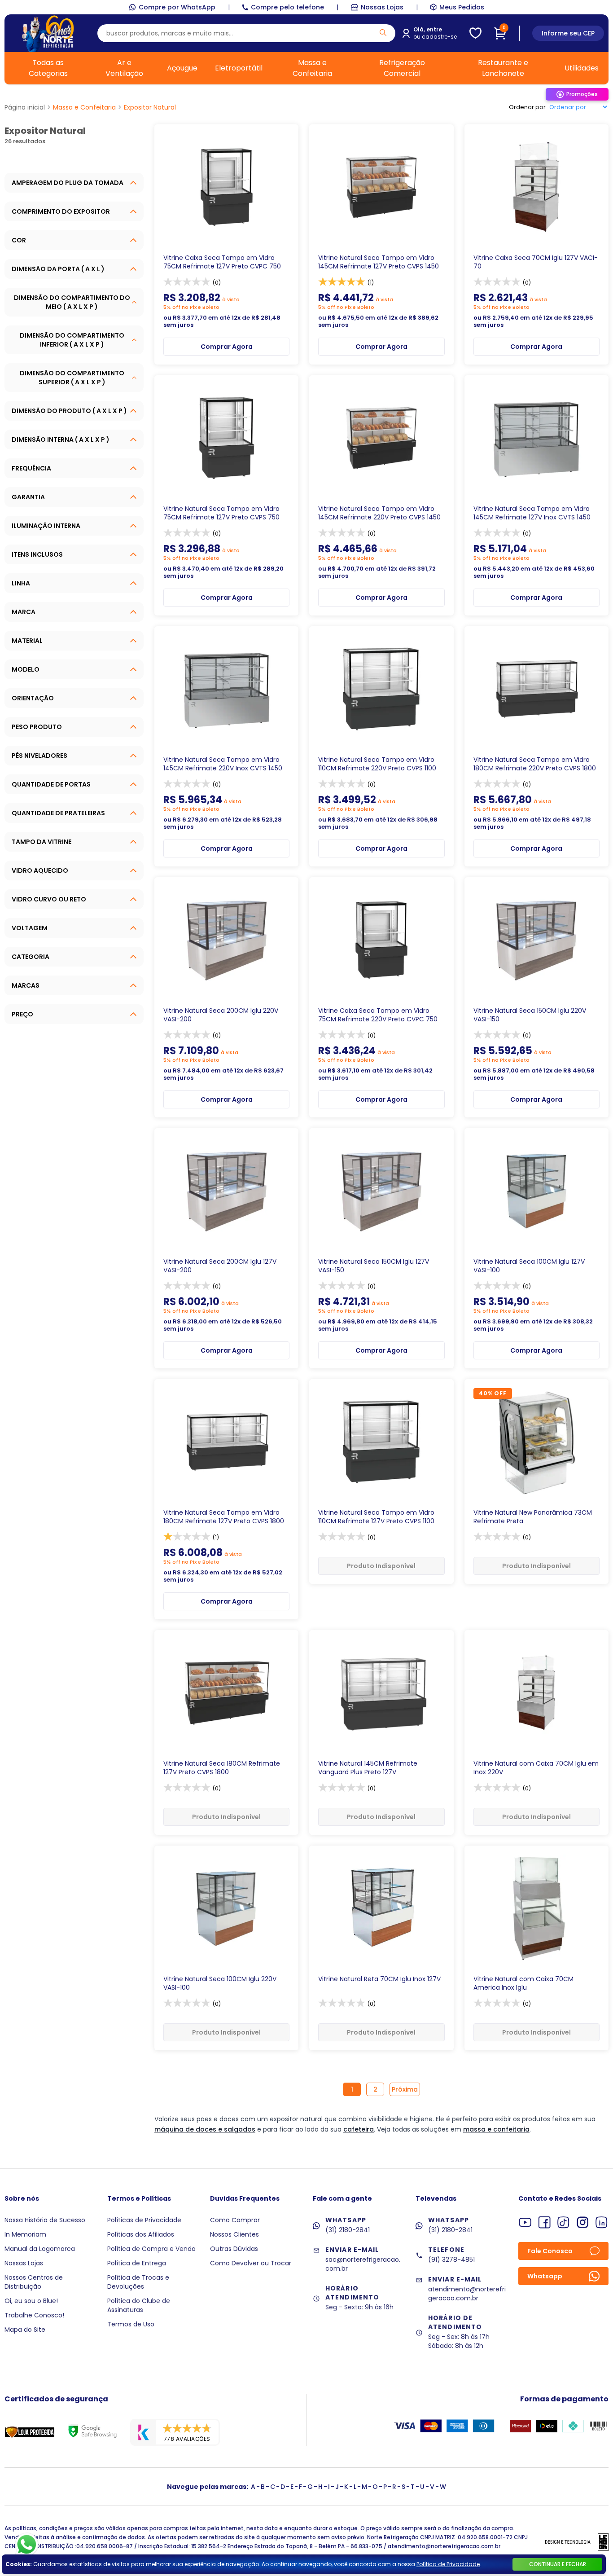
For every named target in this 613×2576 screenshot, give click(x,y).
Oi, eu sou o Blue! (31, 2301)
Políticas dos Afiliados (141, 2234)
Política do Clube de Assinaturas (139, 2305)
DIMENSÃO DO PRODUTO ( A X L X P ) (69, 411)
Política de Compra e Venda (151, 2249)
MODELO (26, 669)
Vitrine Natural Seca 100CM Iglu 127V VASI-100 (529, 1266)
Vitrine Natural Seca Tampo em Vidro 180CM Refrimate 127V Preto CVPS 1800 (224, 1517)
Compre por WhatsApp (177, 7)
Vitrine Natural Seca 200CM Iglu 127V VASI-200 (220, 1266)
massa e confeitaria (496, 2129)
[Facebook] (545, 2222)
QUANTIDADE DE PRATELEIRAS (58, 813)
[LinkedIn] (602, 2222)
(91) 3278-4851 (451, 2259)
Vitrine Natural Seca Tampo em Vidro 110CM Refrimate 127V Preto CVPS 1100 (376, 1517)
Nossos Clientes (234, 2234)
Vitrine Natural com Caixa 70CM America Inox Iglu (523, 1983)
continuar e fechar (558, 2564)
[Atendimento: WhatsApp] (27, 2545)
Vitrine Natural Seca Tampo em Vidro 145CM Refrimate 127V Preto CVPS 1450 (379, 262)
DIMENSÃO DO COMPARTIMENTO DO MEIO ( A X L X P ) (72, 302)
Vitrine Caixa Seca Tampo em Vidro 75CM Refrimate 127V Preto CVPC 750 (222, 262)
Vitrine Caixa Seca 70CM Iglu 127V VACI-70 (536, 262)
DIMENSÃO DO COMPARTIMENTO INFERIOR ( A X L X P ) (72, 340)
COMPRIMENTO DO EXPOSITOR (61, 211)
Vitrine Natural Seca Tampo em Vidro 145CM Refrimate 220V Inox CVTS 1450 (223, 764)
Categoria (31, 957)
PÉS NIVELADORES (39, 756)
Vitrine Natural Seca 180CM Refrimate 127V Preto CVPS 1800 (222, 1768)
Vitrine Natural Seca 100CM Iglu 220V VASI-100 (220, 1983)
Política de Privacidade (448, 2564)
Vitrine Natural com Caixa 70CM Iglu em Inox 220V (536, 1768)
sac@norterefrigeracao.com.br (363, 2264)
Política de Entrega (137, 2263)
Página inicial (25, 107)
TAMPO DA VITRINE (42, 842)
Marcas (26, 985)
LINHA (21, 583)
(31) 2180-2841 (348, 2230)
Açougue (182, 68)
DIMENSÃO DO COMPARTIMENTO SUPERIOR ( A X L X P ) (72, 378)
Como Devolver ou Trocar (251, 2263)
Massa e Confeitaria (312, 68)
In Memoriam (25, 2234)
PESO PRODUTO (37, 727)
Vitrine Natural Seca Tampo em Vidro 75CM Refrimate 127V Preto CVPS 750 (221, 513)
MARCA (24, 612)
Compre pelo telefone (287, 7)
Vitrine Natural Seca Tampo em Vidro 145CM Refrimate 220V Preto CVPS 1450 (379, 513)
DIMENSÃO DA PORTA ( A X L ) (58, 269)
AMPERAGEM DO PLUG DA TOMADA (68, 183)
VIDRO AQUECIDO (40, 870)
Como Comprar (235, 2220)
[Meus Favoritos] (475, 33)
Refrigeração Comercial (402, 68)
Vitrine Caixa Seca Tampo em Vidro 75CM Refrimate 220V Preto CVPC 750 (378, 1015)
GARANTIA (28, 497)
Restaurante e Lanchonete (503, 68)
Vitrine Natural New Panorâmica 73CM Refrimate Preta (533, 1517)
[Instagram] (583, 2222)
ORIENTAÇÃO (33, 698)
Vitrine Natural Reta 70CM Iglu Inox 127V (379, 1979)
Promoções (582, 94)
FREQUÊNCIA (31, 468)
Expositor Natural (150, 107)
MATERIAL (27, 641)
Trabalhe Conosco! (34, 2315)
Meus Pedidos (462, 7)
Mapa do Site (25, 2330)
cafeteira (359, 2129)
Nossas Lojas (382, 7)
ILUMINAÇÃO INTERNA (46, 526)
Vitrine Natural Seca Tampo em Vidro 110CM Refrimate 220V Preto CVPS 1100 (377, 764)
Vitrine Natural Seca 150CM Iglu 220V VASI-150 (530, 1015)
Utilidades (582, 68)
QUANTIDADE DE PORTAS (51, 784)
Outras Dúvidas (234, 2249)
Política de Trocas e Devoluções (138, 2282)
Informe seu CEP (568, 33)
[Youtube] (525, 2222)
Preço (22, 1014)
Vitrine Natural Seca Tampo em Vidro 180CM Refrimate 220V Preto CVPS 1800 (535, 764)
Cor (19, 240)
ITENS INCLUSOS (37, 554)
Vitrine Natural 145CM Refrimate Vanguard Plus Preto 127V (368, 1768)
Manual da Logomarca (40, 2249)
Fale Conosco (550, 2251)
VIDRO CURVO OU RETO (49, 899)
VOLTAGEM (30, 928)
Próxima (405, 2089)
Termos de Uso (131, 2324)
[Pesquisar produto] (383, 33)
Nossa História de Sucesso (45, 2220)
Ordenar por (527, 107)
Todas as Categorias (48, 68)
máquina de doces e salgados (205, 2129)
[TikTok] (563, 2222)
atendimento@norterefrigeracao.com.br (467, 2294)
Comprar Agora (227, 347)
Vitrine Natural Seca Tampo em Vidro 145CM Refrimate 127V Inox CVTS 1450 (532, 513)
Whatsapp (545, 2276)
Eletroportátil (239, 68)
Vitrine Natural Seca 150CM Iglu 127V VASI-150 (374, 1266)
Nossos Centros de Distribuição (34, 2282)
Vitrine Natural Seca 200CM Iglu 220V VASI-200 (221, 1015)
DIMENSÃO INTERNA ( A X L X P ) (61, 440)
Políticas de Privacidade (144, 2220)
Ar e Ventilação (124, 68)
